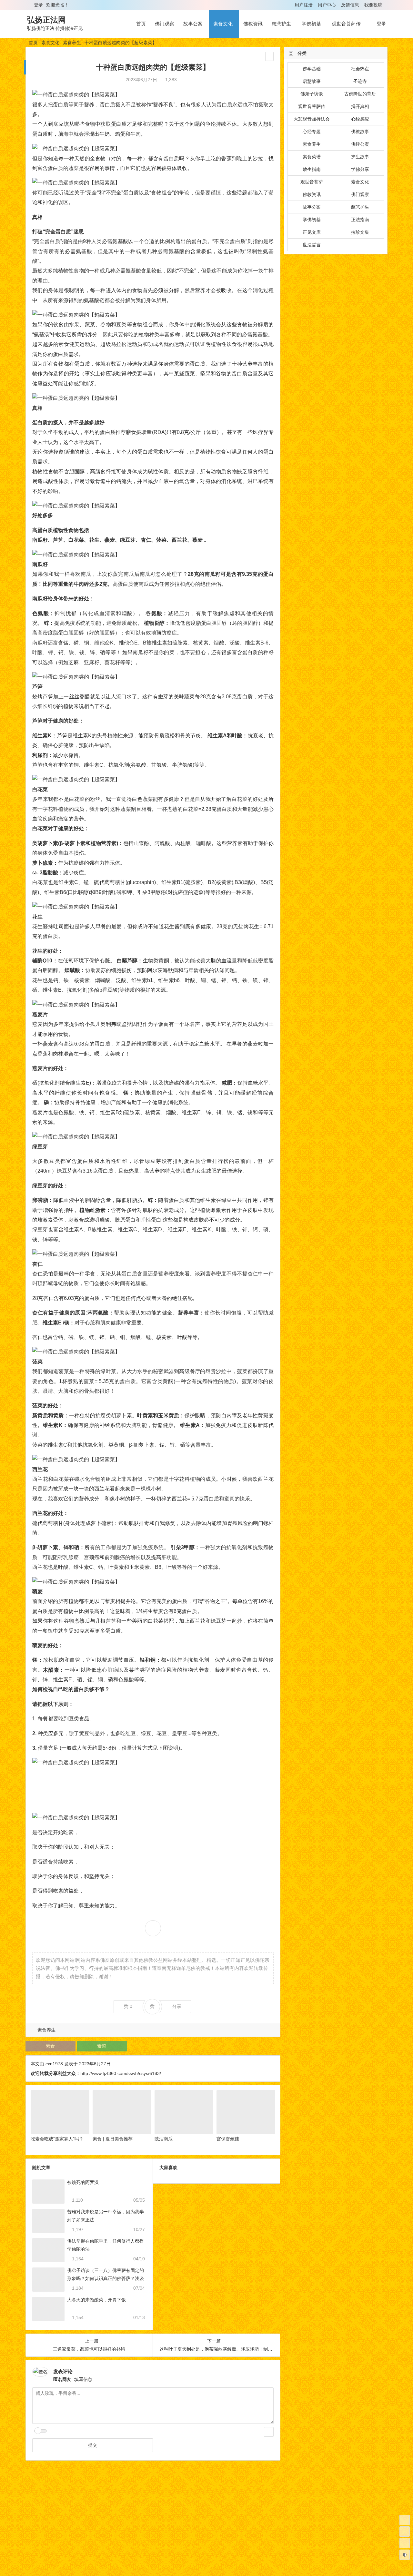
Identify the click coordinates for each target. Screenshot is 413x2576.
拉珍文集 (360, 232)
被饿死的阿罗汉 (83, 2182)
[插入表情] (269, 2432)
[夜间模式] (405, 2555)
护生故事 (360, 157)
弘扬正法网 (46, 20)
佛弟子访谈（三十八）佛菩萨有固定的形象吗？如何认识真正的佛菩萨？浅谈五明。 (106, 2278)
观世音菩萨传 (346, 24)
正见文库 (312, 232)
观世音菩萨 (312, 182)
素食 (50, 2046)
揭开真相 (360, 106)
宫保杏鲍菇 (228, 2139)
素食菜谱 (312, 157)
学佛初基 (311, 24)
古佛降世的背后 (360, 94)
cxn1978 (54, 2064)
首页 (141, 24)
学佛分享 (360, 169)
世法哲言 (312, 245)
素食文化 (223, 24)
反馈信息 (350, 5)
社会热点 (360, 69)
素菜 (102, 2046)
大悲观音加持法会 (312, 119)
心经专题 (312, 132)
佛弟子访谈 (312, 94)
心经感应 (360, 119)
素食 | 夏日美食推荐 (113, 2139)
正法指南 (360, 220)
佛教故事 (360, 132)
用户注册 (304, 5)
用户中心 (327, 5)
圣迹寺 (360, 81)
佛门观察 (165, 24)
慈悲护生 (281, 24)
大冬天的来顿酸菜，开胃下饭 (96, 2300)
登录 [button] (38, 5)
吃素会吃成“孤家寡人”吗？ (57, 2139)
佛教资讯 (253, 24)
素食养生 (72, 43)
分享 (177, 2006)
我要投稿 (373, 5)
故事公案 (193, 24)
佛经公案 (360, 144)
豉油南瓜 (164, 2139)
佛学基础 (312, 69)
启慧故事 (312, 81)
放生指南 (312, 169)
